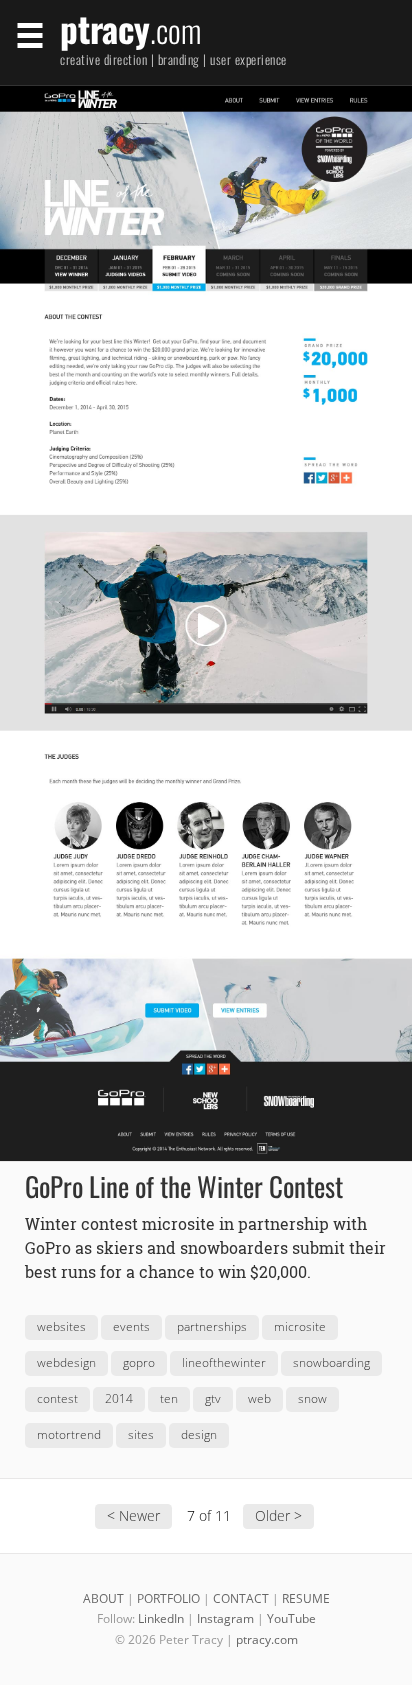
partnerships (212, 1326)
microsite (300, 1326)
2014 (119, 1398)
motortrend (69, 1434)
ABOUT (103, 1598)
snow (312, 1398)
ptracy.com (267, 1639)
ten (169, 1398)
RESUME (306, 1598)
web (259, 1398)
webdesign (66, 1362)
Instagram (225, 1618)
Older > (278, 1515)
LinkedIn (161, 1618)
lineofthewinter (224, 1362)
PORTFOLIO (168, 1598)
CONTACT (241, 1598)
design (199, 1434)
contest (57, 1398)
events (131, 1326)
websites (61, 1326)
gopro (139, 1362)
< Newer (133, 1515)
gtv (213, 1398)
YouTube (291, 1618)
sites (141, 1434)
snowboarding (331, 1362)
